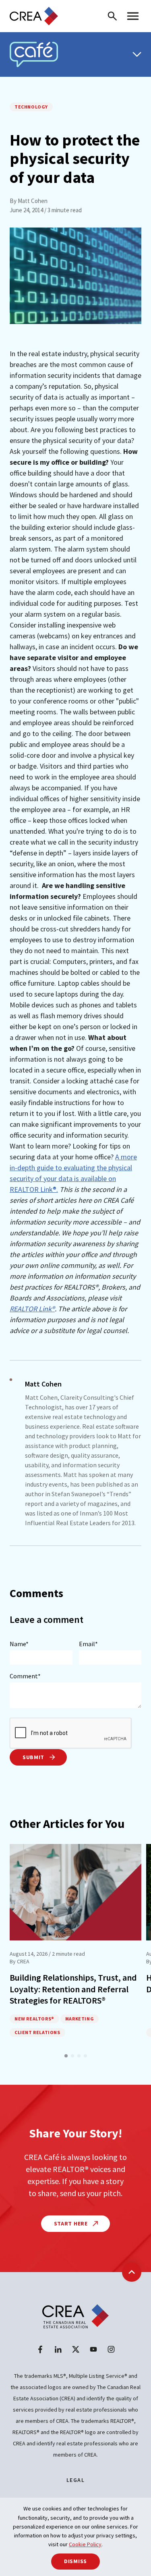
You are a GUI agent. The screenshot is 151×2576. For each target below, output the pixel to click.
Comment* (25, 1676)
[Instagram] (111, 2349)
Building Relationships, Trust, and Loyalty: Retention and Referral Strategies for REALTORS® (73, 1989)
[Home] (34, 16)
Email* (88, 1644)
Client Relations (37, 2032)
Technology (31, 107)
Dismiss (75, 2561)
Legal (75, 2480)
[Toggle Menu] (137, 54)
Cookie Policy (85, 2544)
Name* (19, 1644)
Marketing (80, 2019)
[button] (66, 2056)
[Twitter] (76, 2349)
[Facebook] (40, 2349)
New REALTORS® (34, 2019)
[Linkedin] (58, 2349)
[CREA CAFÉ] (34, 54)
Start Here (72, 2223)
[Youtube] (93, 2349)
